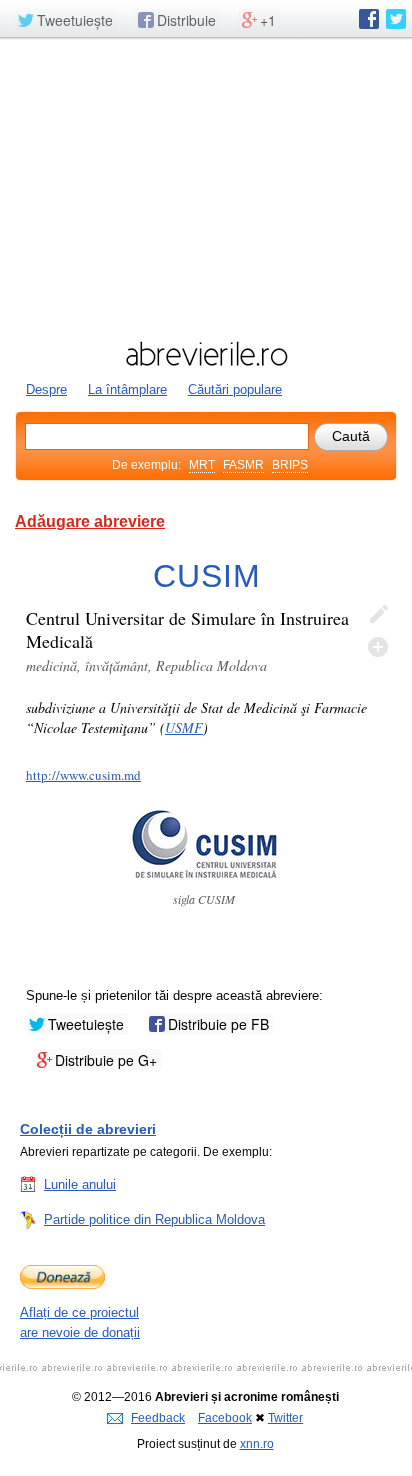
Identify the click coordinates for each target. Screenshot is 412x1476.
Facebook (225, 1418)
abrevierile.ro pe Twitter (396, 19)
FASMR (243, 465)
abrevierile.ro (206, 354)
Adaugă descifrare (378, 647)
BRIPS (290, 465)
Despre (46, 389)
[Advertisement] (206, 187)
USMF (184, 727)
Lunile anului (80, 1184)
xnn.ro (257, 1444)
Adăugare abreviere (90, 521)
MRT (202, 465)
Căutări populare (235, 389)
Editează (378, 615)
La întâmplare (127, 389)
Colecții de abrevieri (88, 1129)
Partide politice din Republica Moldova (154, 1219)
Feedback (158, 1418)
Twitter (285, 1418)
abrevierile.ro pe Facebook (369, 19)
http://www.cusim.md (83, 775)
